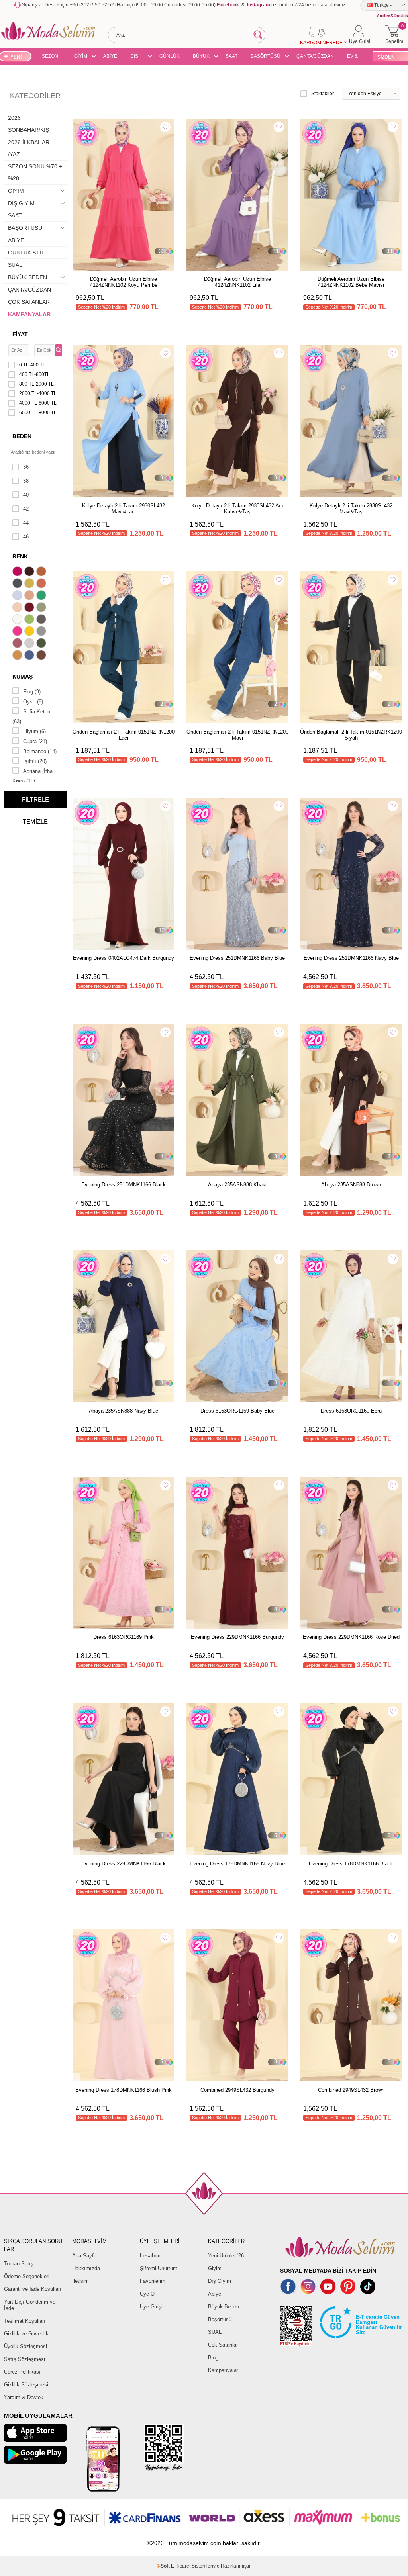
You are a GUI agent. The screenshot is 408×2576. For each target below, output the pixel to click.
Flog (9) (32, 692)
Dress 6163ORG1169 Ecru (351, 1411)
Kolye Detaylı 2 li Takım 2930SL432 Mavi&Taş (351, 509)
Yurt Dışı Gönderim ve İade (30, 2305)
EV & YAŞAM (355, 57)
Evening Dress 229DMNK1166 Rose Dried (351, 1637)
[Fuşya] (18, 632)
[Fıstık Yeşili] (30, 620)
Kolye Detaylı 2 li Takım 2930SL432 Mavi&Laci (124, 509)
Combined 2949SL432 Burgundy (237, 2090)
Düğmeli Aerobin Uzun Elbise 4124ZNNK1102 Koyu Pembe (124, 282)
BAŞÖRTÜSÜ (266, 56)
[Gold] (30, 632)
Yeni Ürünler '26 (226, 2256)
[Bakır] (42, 584)
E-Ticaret (181, 2566)
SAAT (231, 56)
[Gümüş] (30, 644)
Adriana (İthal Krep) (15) (33, 776)
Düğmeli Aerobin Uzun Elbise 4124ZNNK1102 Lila (237, 282)
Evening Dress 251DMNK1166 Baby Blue (237, 958)
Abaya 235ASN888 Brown (351, 1185)
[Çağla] (42, 608)
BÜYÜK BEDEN (201, 57)
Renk (20, 556)
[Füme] (42, 620)
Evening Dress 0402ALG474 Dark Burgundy (124, 958)
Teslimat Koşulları (25, 2321)
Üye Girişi (151, 2307)
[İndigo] (30, 656)
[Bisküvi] (18, 608)
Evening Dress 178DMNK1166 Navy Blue (237, 1864)
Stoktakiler (323, 94)
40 (26, 495)
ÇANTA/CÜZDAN (315, 56)
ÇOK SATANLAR (29, 302)
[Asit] (30, 584)
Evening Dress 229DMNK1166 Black (124, 1864)
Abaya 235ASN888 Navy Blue (124, 1411)
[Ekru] (18, 620)
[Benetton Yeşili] (42, 596)
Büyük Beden (224, 2307)
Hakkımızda (86, 2268)
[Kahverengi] (42, 656)
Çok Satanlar (223, 2345)
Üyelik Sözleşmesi (25, 2346)
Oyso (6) (33, 702)
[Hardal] (18, 656)
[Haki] (42, 644)
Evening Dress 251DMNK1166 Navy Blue (351, 958)
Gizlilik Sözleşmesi (26, 2385)
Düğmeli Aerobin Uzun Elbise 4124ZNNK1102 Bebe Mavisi (351, 282)
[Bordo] (30, 608)
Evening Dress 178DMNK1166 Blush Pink (124, 2090)
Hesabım (150, 2256)
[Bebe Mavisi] (18, 596)
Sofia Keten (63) (31, 716)
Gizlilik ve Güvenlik (26, 2334)
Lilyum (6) (34, 731)
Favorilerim (153, 2281)
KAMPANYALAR (29, 314)
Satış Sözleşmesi (25, 2359)
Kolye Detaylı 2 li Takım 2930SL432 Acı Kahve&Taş (237, 509)
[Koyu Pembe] (18, 572)
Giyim (215, 2268)
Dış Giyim (220, 2281)
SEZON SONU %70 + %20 (50, 57)
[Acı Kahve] (30, 572)
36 (26, 467)
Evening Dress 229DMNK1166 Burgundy (237, 1637)
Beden (22, 436)
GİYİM (81, 56)
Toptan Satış (19, 2264)
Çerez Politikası (22, 2372)
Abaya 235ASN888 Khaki (237, 1185)
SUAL (15, 265)
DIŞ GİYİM (137, 57)
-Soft (164, 2566)
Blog (213, 2358)
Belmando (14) (40, 751)
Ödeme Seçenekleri (27, 2276)
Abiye (215, 2294)
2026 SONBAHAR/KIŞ (28, 124)
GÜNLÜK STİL (170, 57)
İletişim (80, 2281)
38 (26, 481)
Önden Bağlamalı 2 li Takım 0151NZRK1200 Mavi (237, 735)
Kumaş (23, 677)
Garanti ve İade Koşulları (33, 2289)
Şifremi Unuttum (159, 2268)
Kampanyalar (223, 2370)
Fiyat (20, 334)
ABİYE (110, 56)
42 (26, 509)
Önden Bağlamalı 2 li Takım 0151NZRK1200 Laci (124, 735)
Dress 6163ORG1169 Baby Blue (237, 1411)
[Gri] (42, 632)
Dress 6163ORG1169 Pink (124, 1637)
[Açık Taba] (42, 572)
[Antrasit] (18, 584)
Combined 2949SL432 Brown (351, 2090)
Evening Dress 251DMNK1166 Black (124, 1185)
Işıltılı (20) (35, 761)
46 (26, 537)
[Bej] (30, 596)
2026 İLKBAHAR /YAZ (29, 148)
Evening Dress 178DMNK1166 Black (351, 1864)
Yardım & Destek (24, 2397)
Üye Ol (148, 2294)
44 (26, 523)
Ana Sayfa (84, 2256)
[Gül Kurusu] (18, 644)
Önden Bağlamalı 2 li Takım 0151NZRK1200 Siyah (351, 735)
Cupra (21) (35, 741)
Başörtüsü (220, 2319)
